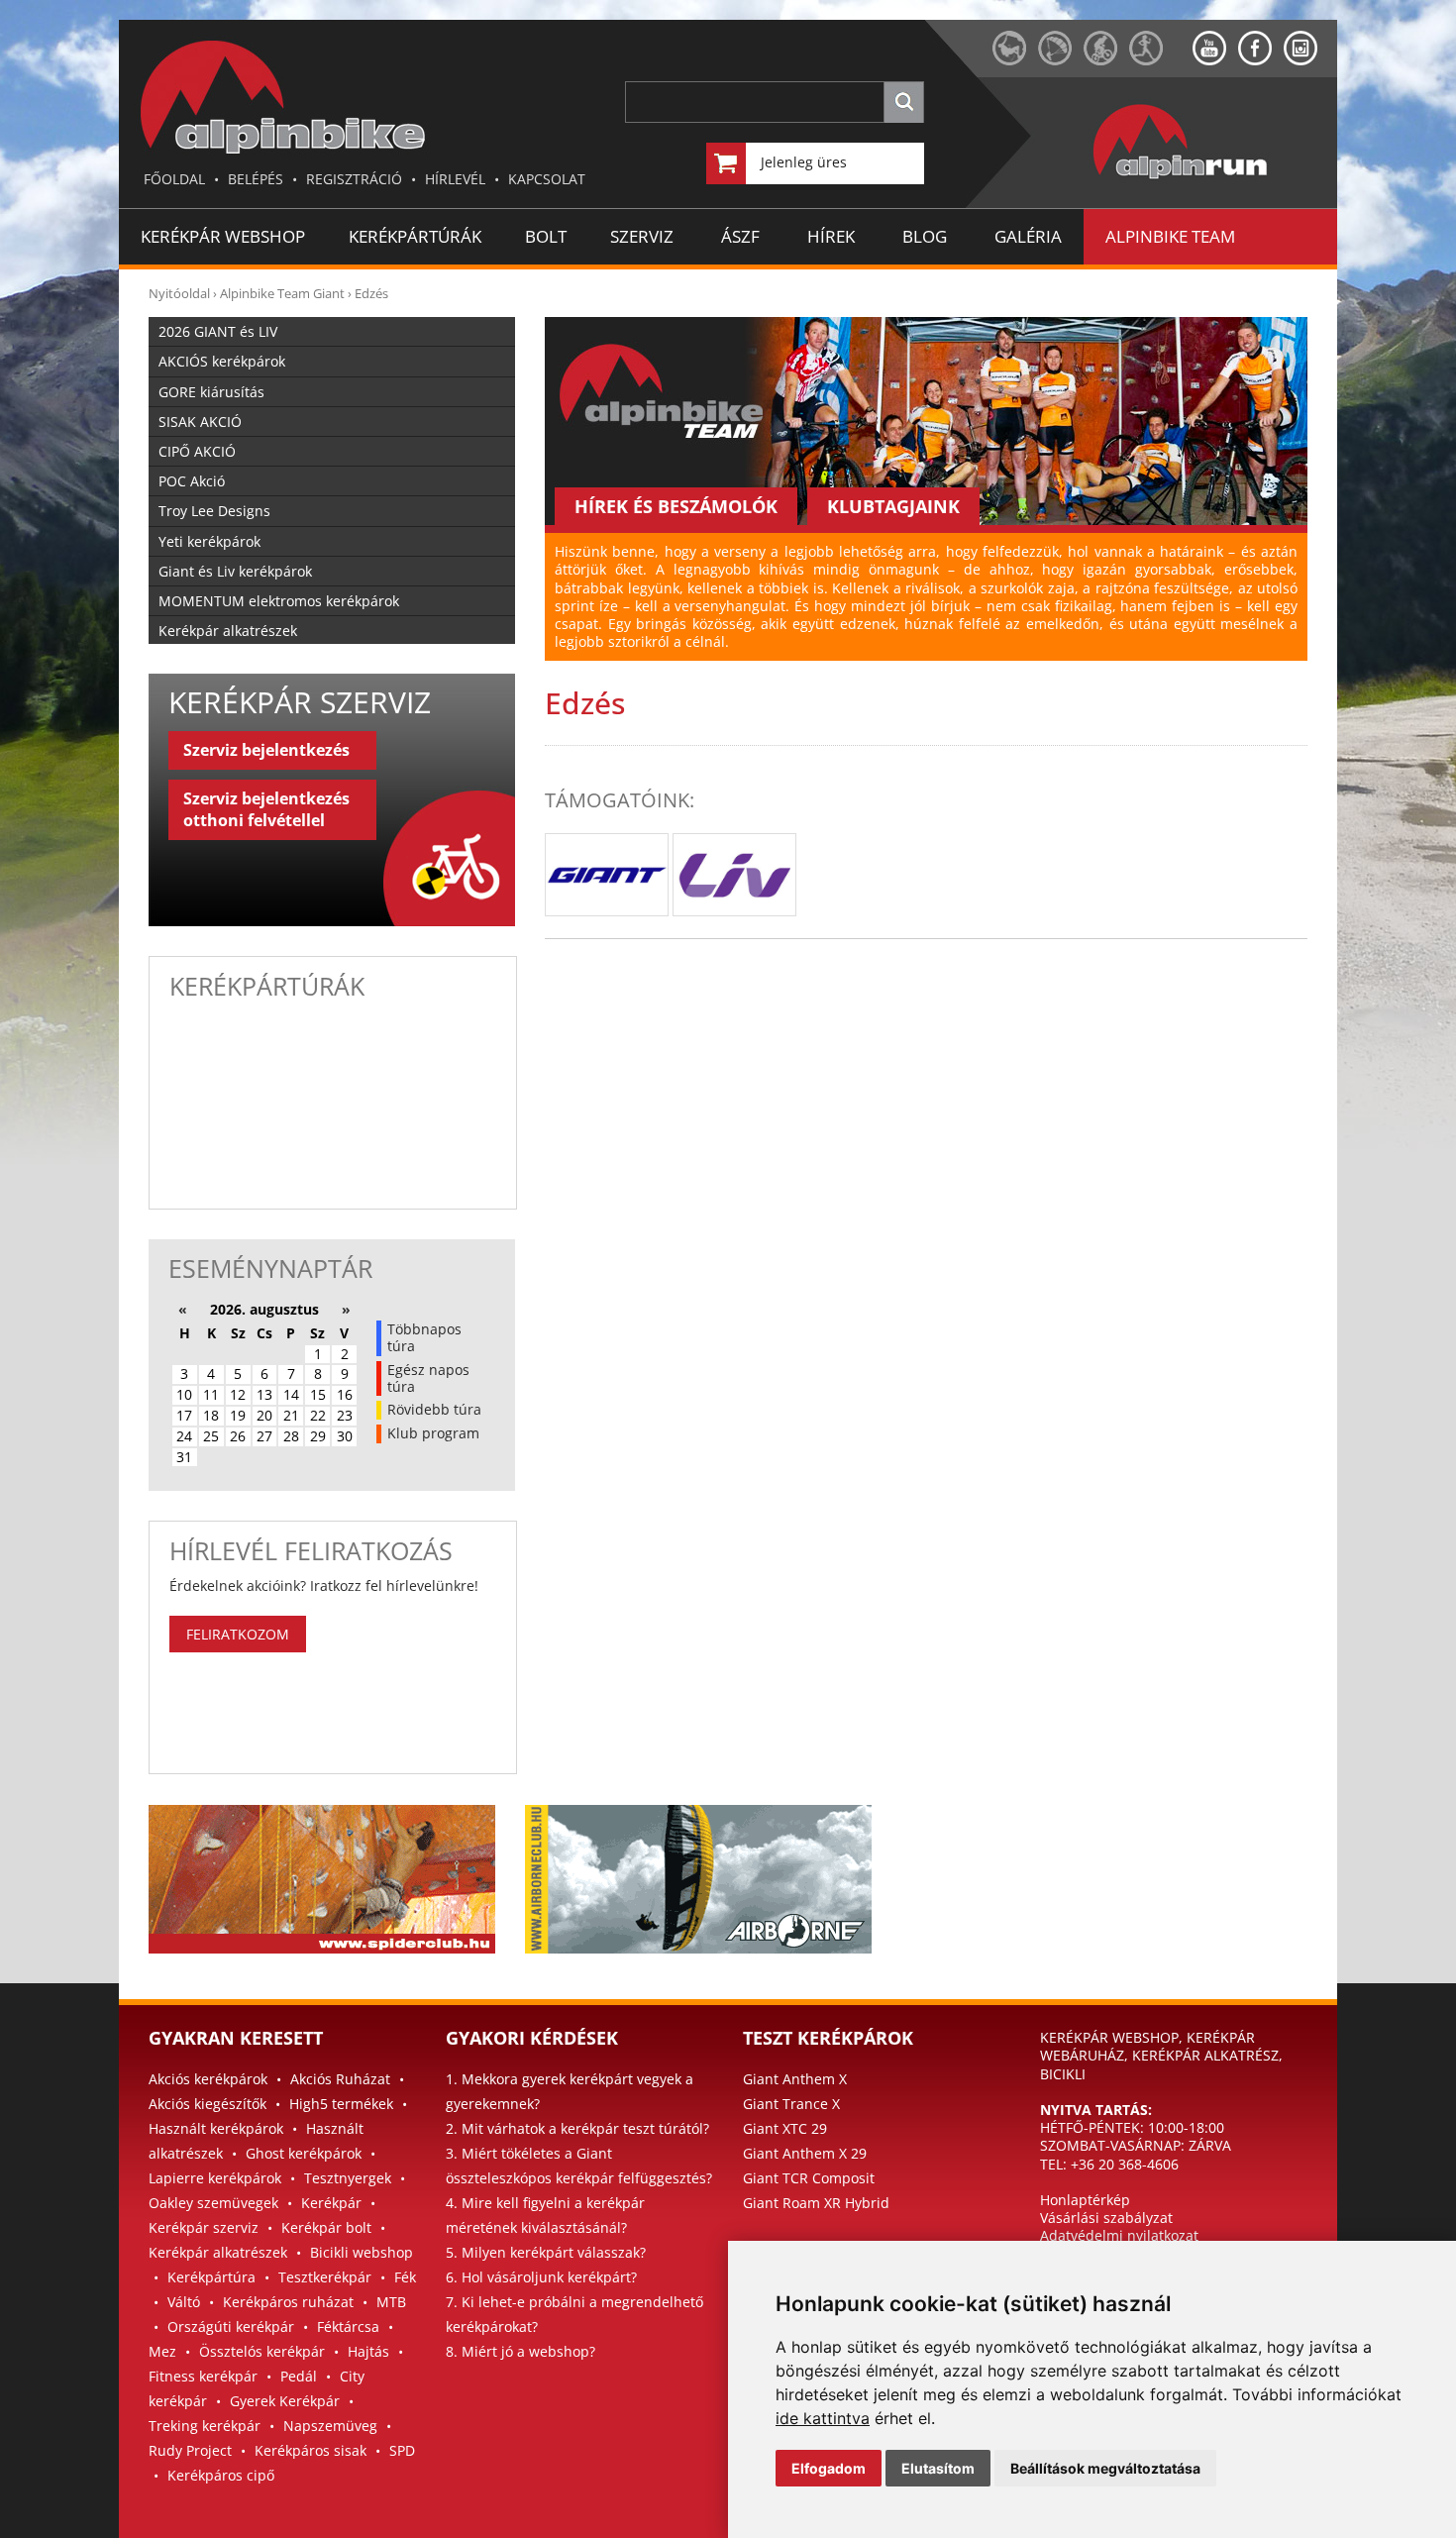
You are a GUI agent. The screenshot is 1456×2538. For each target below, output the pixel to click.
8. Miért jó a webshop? (520, 2351)
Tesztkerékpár (325, 2277)
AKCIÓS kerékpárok (222, 361)
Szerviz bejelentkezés (266, 750)
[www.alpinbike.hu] (1106, 60)
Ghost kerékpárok (304, 2153)
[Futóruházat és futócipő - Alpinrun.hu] (1212, 180)
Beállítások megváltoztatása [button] (1105, 2468)
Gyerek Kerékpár (285, 2401)
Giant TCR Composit (809, 2178)
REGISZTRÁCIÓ (354, 179)
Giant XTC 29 (785, 2128)
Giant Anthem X (795, 2079)
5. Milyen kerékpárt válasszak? (546, 2252)
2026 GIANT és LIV (218, 331)
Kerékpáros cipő (221, 2475)
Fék (405, 2277)
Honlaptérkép (1085, 2200)
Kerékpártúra (211, 2277)
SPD (402, 2450)
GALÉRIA (1028, 236)
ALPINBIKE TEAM (1170, 236)
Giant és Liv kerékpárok (235, 571)
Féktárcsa (348, 2326)
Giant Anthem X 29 (805, 2153)
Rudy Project (190, 2450)
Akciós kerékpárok (208, 2079)
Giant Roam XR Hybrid (816, 2203)
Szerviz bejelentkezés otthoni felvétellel (266, 809)
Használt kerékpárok (216, 2128)
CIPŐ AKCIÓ (197, 451)
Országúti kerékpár (231, 2326)
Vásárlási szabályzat (1106, 2218)
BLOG (925, 236)
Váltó (184, 2302)
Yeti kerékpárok (209, 541)
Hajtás (368, 2351)
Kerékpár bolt (326, 2227)
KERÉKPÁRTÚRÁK (415, 236)
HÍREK (831, 236)
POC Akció (192, 481)
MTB (391, 2302)
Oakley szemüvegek (213, 2203)
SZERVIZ (642, 236)
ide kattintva (823, 2418)
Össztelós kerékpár (262, 2351)
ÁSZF (740, 236)
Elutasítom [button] (938, 2468)
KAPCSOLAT (547, 179)
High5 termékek (341, 2104)
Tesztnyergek (348, 2178)
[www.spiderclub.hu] (1015, 60)
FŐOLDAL (174, 179)
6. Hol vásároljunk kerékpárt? (541, 2277)
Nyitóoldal (179, 293)
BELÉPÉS (256, 179)
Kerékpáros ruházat (288, 2302)
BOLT (546, 236)
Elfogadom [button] (829, 2468)
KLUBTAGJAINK (893, 506)
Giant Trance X (791, 2104)
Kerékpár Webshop (223, 236)
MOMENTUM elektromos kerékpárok (279, 601)
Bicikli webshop (362, 2252)
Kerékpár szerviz (204, 2227)
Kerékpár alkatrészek (228, 631)
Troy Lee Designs (214, 511)
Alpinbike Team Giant (282, 293)
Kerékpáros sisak (311, 2450)
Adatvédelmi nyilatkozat (1119, 2235)
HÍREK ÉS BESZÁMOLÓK (676, 506)
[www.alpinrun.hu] (1161, 60)
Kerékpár (331, 2203)
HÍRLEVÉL (455, 179)
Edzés (371, 293)
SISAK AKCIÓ (200, 422)
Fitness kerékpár (203, 2376)
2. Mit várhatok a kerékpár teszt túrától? (577, 2128)
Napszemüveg (330, 2426)
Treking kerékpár (205, 2426)
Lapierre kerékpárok (215, 2178)
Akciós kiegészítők (208, 2104)
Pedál (299, 2376)
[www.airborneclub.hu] (1061, 60)
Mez (162, 2351)
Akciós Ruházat (340, 2079)
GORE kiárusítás (211, 392)
